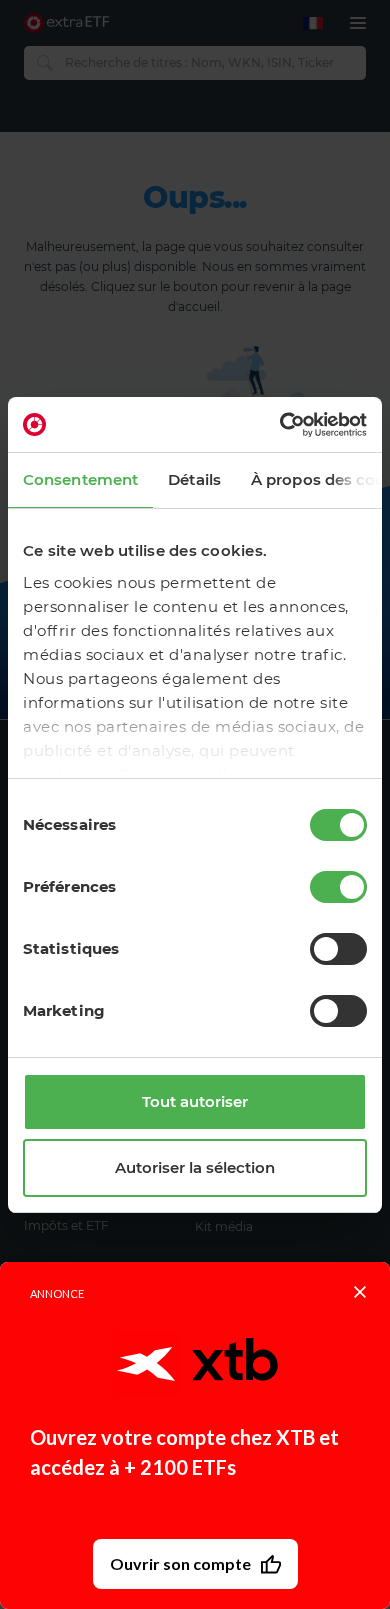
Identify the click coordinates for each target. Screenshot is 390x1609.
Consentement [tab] (80, 479)
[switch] (338, 887)
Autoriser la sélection (195, 1167)
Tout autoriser (195, 1101)
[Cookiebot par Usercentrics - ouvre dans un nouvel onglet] (280, 425)
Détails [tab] (194, 479)
